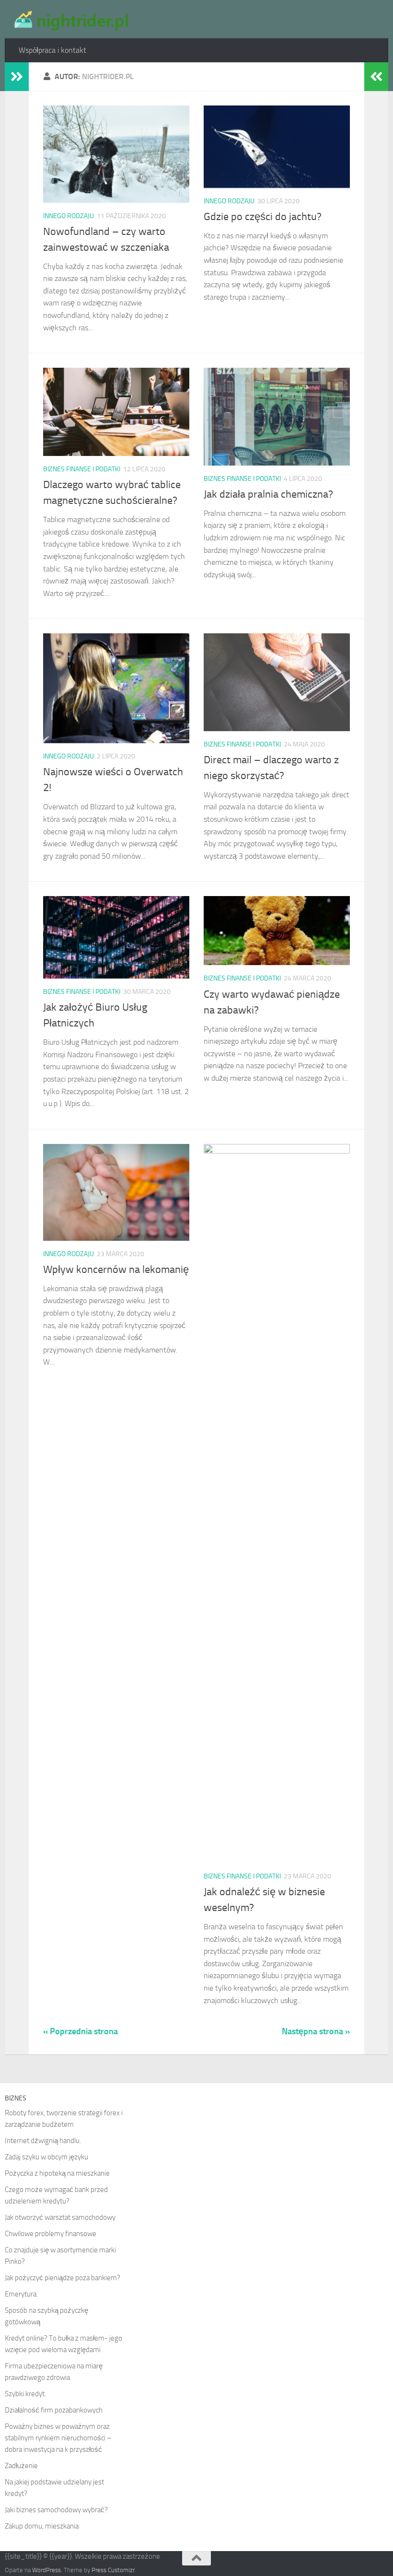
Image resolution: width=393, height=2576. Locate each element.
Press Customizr (113, 2570)
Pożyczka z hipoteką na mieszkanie (57, 2173)
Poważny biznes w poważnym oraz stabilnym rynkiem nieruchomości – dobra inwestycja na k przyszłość (58, 2438)
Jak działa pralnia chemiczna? (268, 494)
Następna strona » (316, 2031)
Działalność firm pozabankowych (54, 2410)
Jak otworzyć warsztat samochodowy (60, 2217)
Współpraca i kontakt (52, 50)
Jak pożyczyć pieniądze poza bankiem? (63, 2278)
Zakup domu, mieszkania (42, 2526)
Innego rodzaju (69, 216)
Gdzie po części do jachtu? (263, 217)
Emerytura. (21, 2294)
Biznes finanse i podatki (82, 469)
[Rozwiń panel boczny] (17, 77)
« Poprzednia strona (81, 2031)
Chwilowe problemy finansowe (51, 2234)
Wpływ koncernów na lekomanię (116, 1270)
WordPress (46, 2570)
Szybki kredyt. (25, 2394)
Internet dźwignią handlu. (43, 2141)
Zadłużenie (21, 2466)
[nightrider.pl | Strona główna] (70, 19)
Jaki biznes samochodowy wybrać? (56, 2510)
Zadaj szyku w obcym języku (46, 2157)
